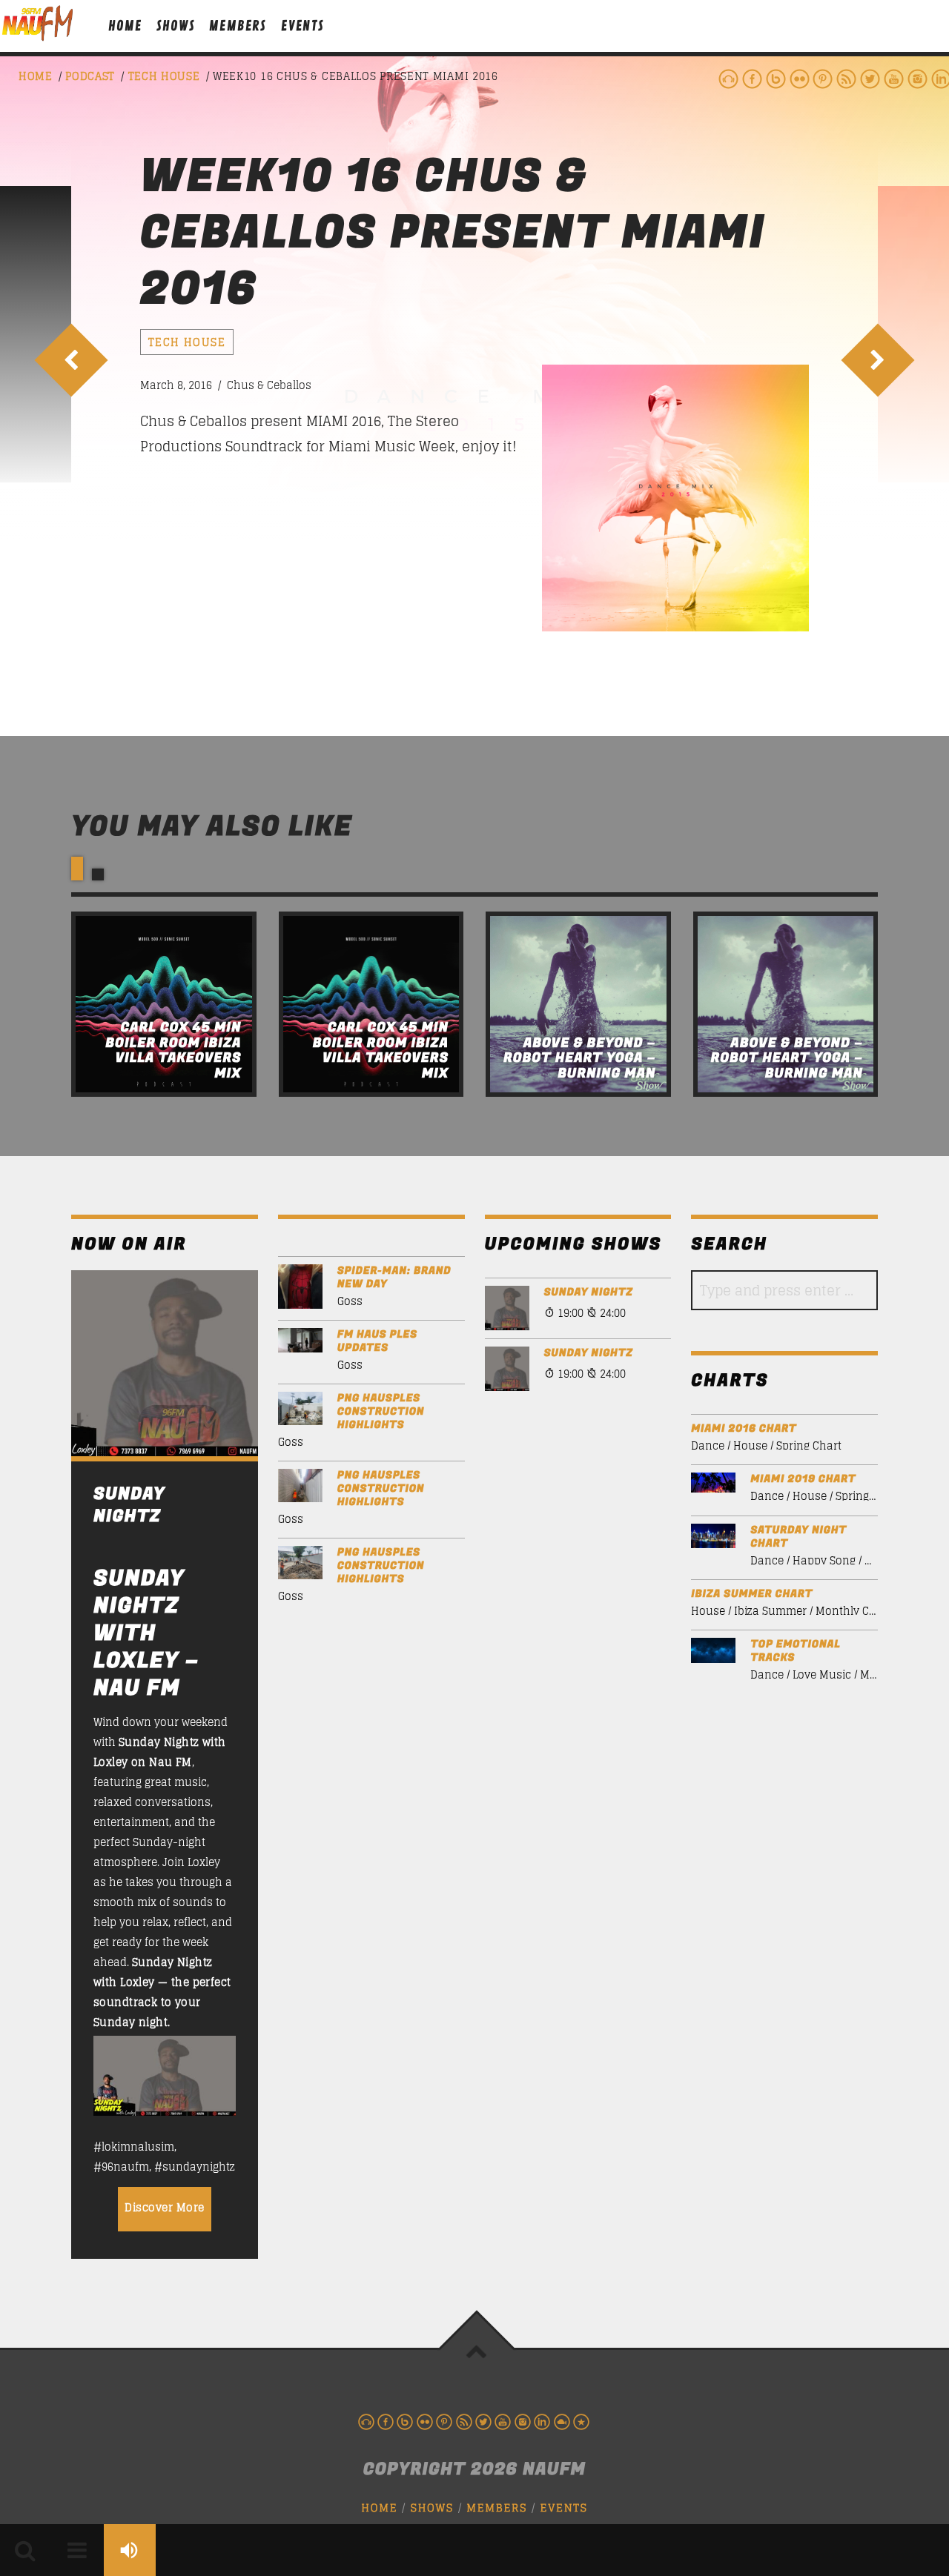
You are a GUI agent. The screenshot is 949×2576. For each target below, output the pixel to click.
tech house (164, 76)
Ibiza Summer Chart (752, 1594)
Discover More (165, 2207)
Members (238, 26)
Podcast (90, 76)
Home (125, 26)
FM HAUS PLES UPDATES (377, 1341)
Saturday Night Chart (798, 1537)
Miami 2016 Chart (744, 1429)
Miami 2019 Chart (803, 1479)
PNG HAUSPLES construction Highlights (381, 1412)
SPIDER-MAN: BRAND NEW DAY (394, 1278)
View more (164, 1004)
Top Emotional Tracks (795, 1651)
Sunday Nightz (589, 1292)
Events (302, 26)
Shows (175, 26)
